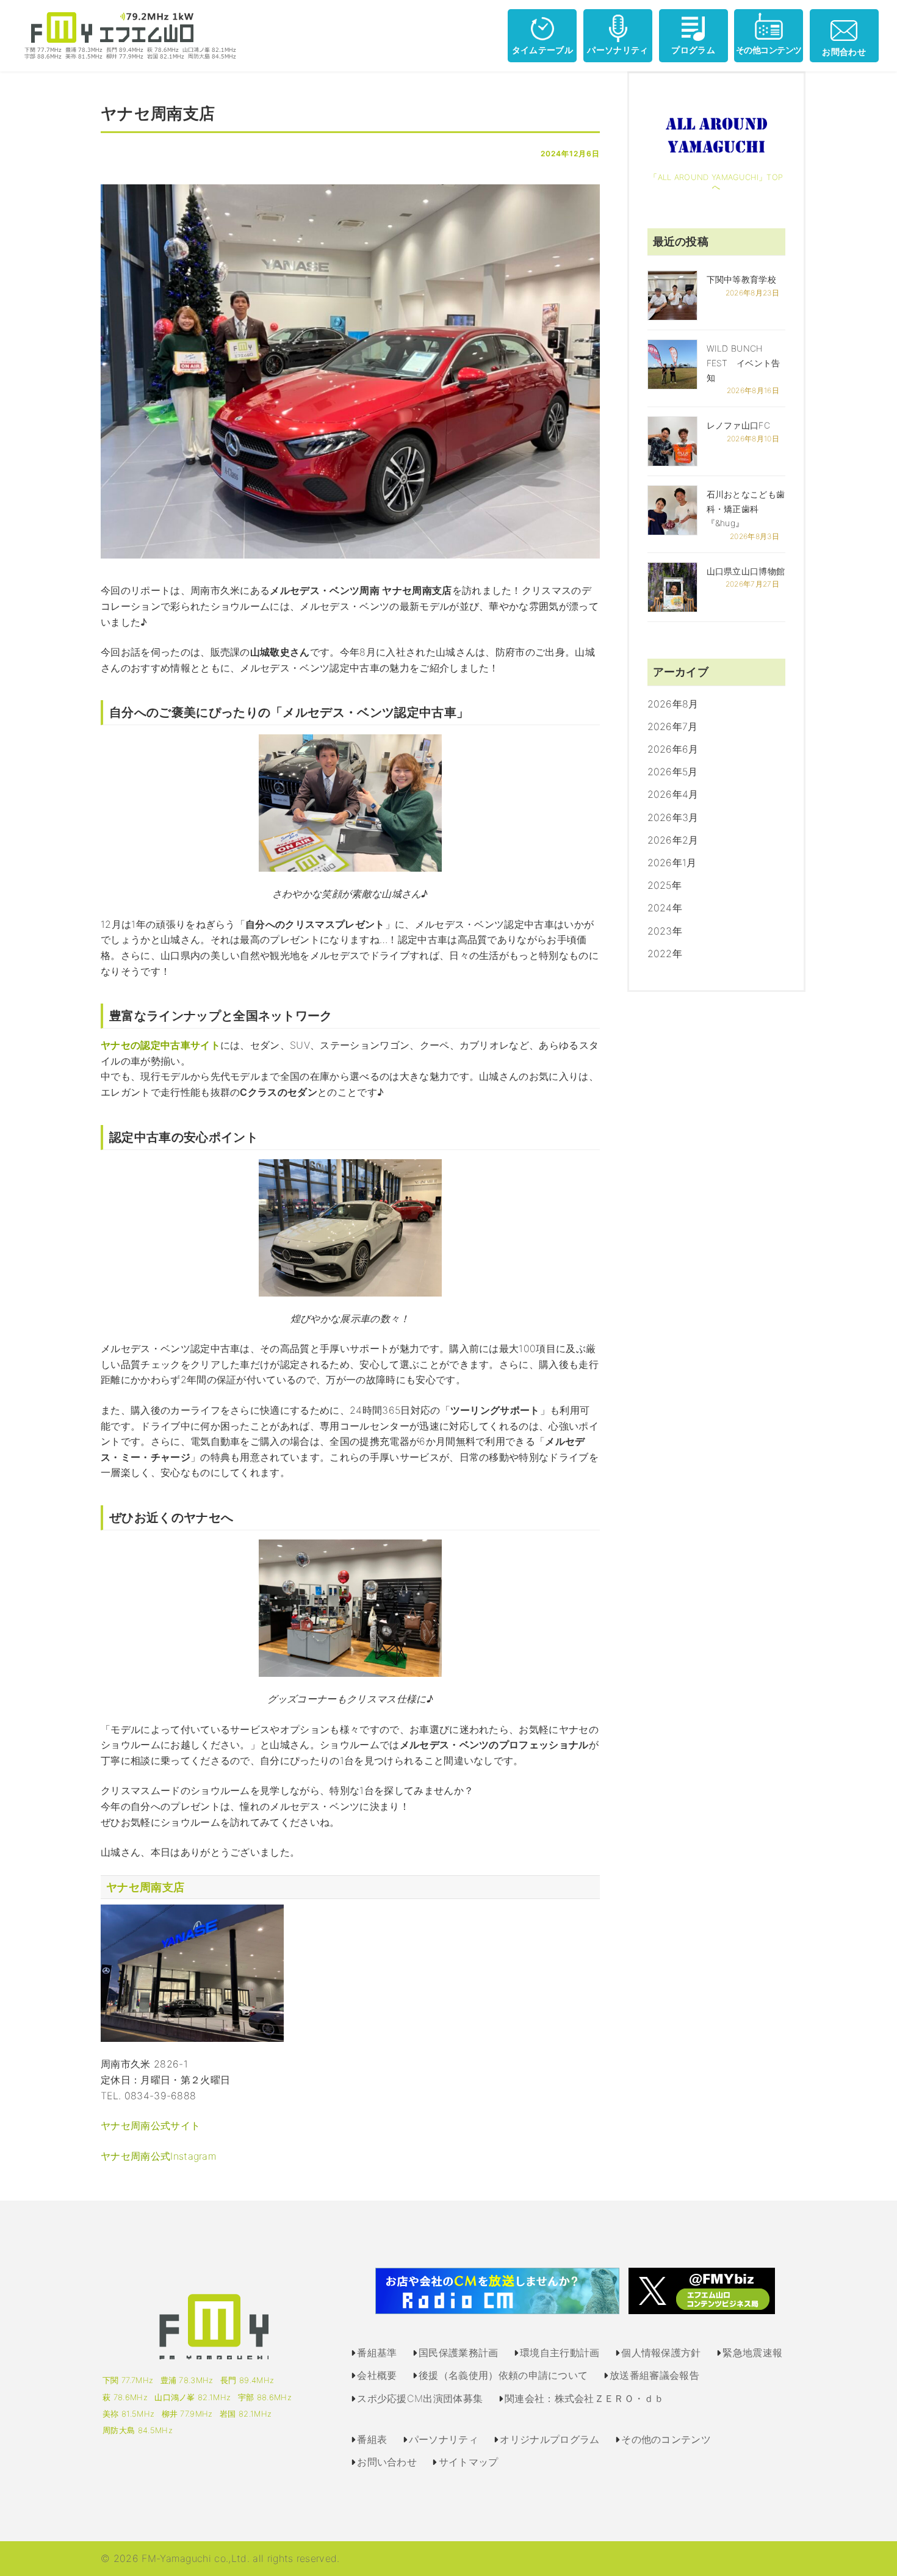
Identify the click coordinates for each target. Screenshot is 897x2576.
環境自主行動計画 (560, 2353)
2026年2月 (673, 840)
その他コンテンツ (769, 50)
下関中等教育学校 (742, 279)
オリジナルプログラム (549, 2439)
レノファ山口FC (739, 425)
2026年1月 (672, 863)
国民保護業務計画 (459, 2353)
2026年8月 (673, 704)
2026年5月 (673, 772)
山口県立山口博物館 (746, 571)
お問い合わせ (387, 2462)
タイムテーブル (542, 50)
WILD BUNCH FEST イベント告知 (744, 363)
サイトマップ (469, 2462)
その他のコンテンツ (666, 2439)
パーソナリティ (618, 50)
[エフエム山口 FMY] (126, 35)
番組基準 (377, 2353)
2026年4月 (673, 794)
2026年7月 (673, 726)
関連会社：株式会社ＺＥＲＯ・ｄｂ (584, 2398)
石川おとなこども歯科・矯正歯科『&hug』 (746, 509)
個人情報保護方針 (661, 2353)
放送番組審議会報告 (654, 2375)
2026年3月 (673, 817)
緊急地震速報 (752, 2353)
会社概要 (377, 2375)
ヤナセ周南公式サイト (150, 2126)
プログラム (693, 50)
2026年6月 (673, 749)
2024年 (665, 908)
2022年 (665, 953)
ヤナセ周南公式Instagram (159, 2156)
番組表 (372, 2439)
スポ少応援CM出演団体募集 (420, 2398)
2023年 (665, 931)
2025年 (665, 885)
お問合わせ (844, 52)
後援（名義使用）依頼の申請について (503, 2375)
